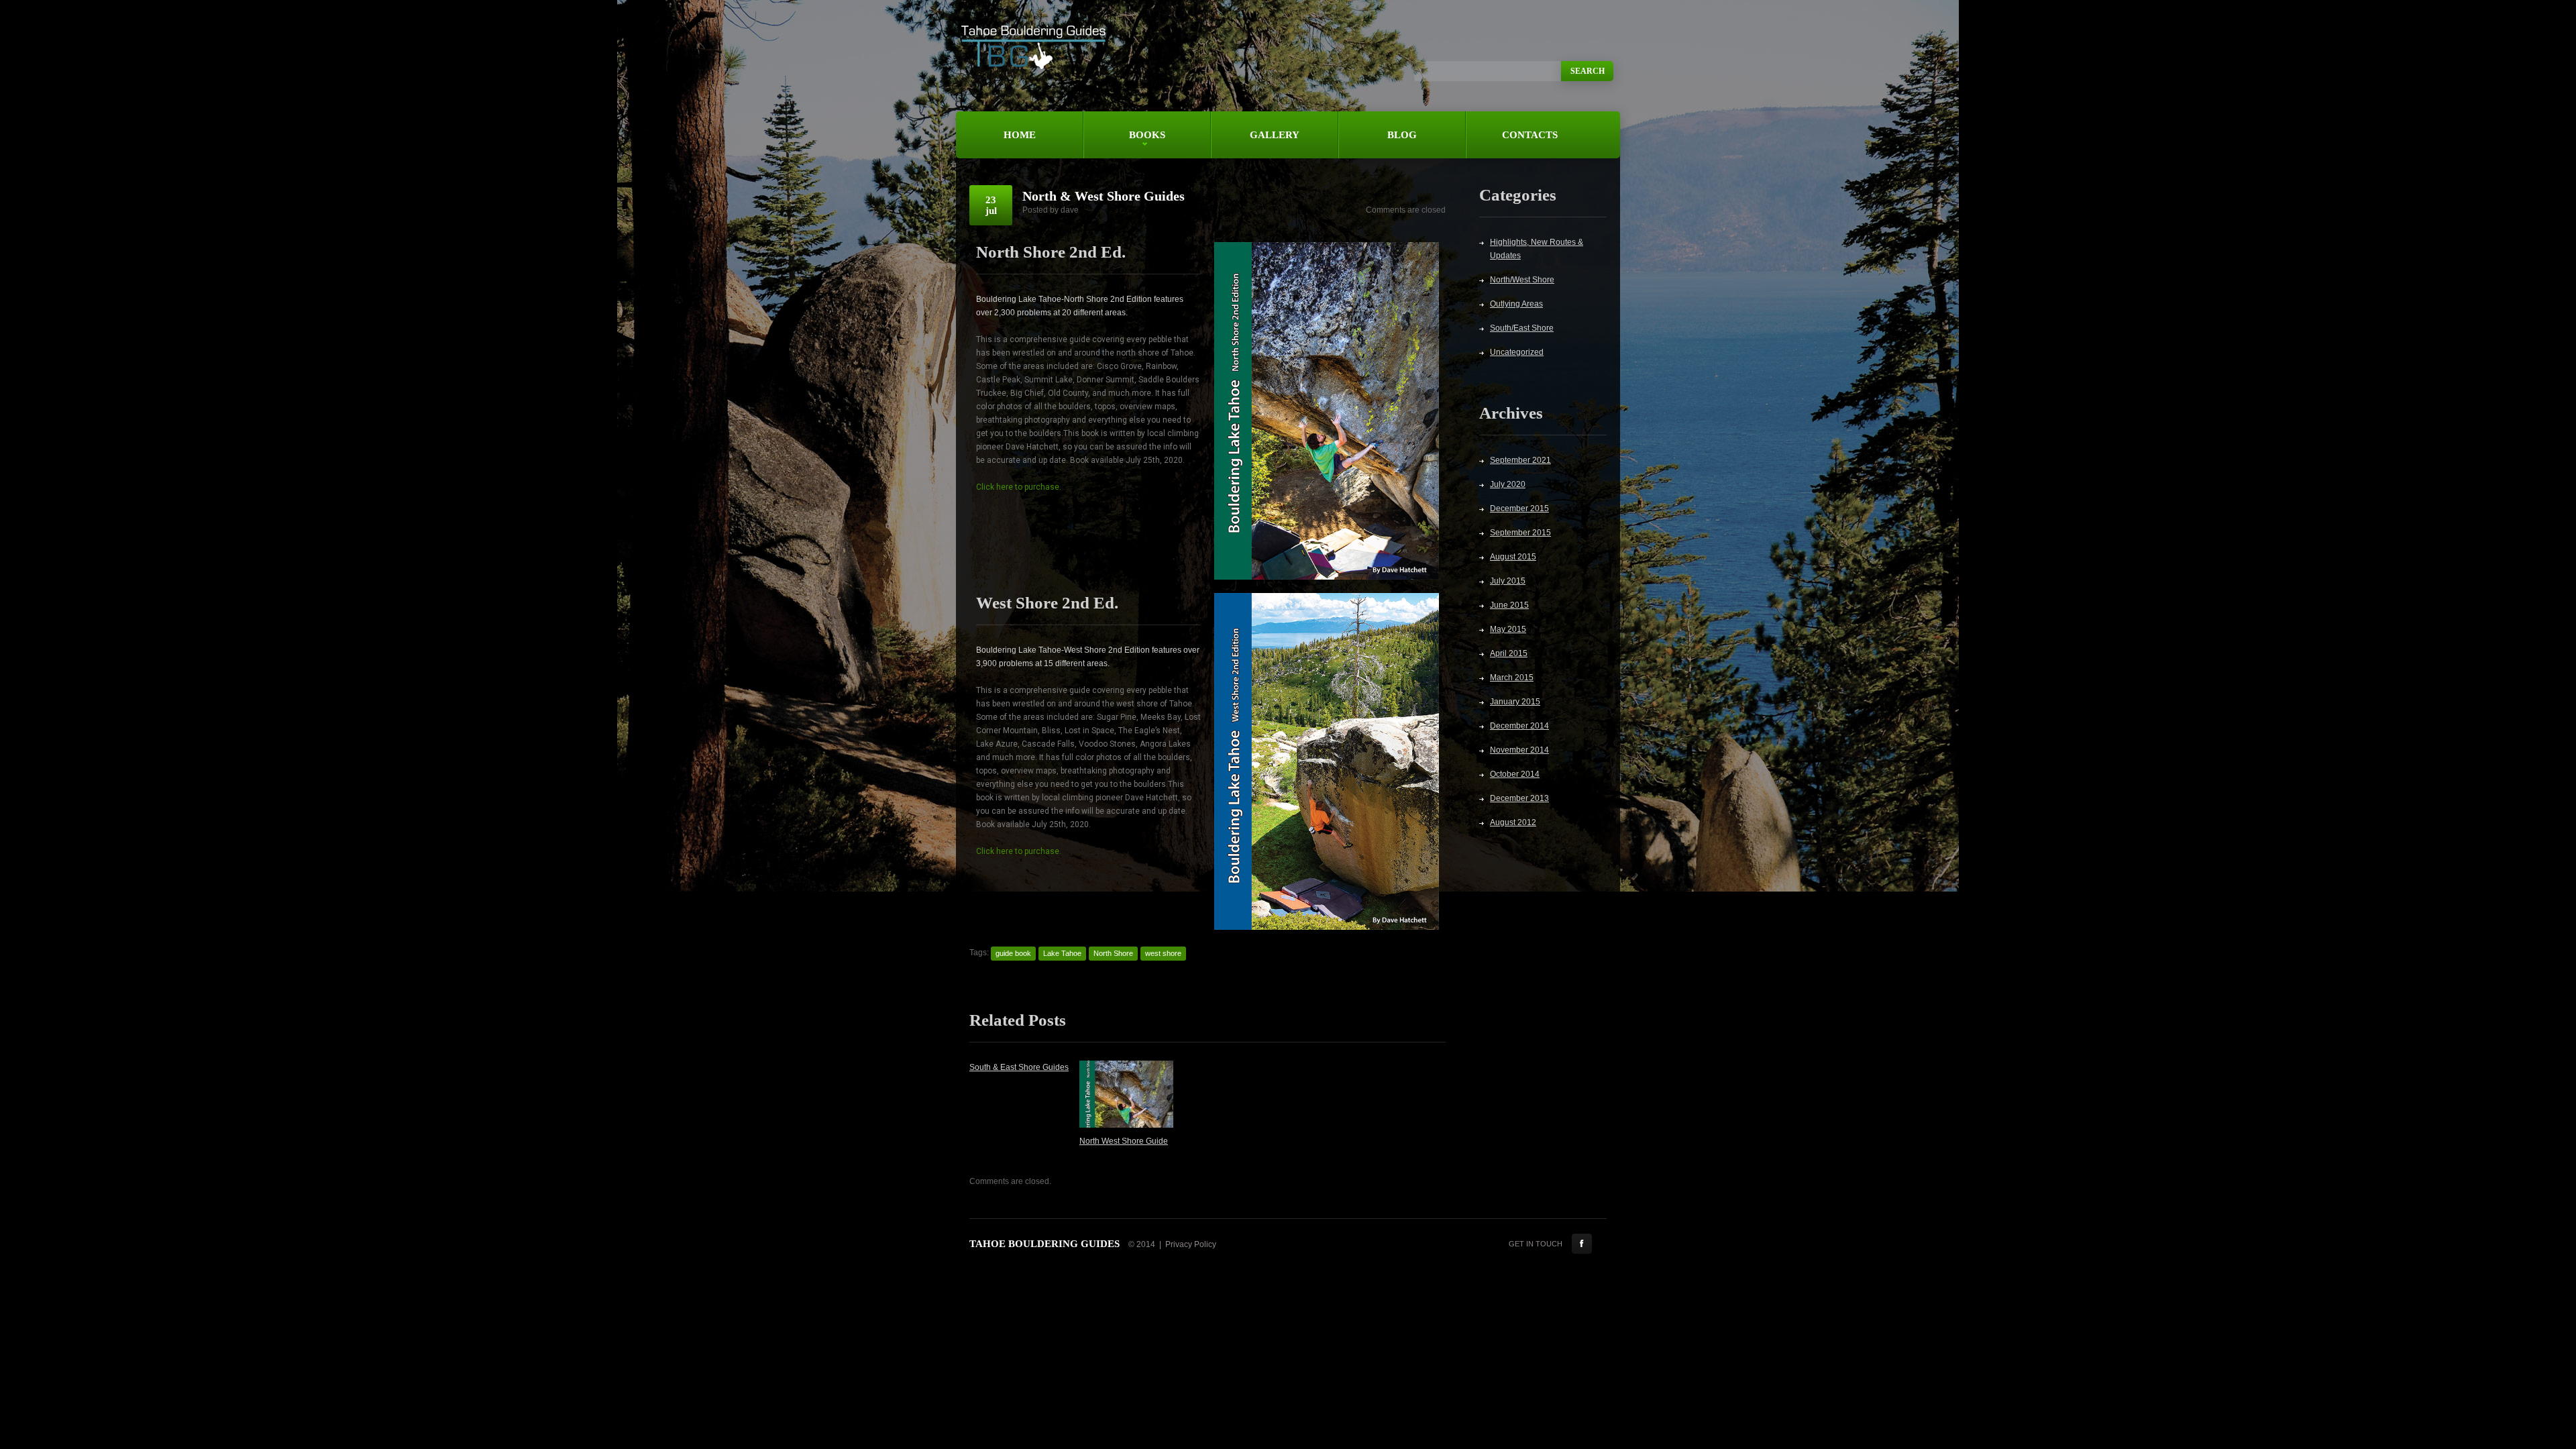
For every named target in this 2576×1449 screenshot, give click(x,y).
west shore (1163, 953)
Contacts (1530, 135)
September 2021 (1520, 460)
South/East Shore (1522, 328)
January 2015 (1515, 702)
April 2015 (1509, 653)
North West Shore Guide (1124, 1141)
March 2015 (1512, 678)
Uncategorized (1517, 352)
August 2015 (1513, 557)
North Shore (1113, 953)
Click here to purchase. (1019, 487)
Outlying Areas (1516, 304)
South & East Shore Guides (1019, 1067)
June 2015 (1509, 605)
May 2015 (1508, 629)
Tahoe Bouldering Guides (1044, 1244)
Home (1020, 135)
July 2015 (1508, 581)
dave (1070, 210)
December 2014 (1519, 726)
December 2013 (1519, 798)
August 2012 (1513, 822)
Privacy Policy (1191, 1244)
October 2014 (1515, 774)
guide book (1013, 953)
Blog (1402, 135)
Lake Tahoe (1062, 953)
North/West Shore (1522, 280)
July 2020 (1508, 484)
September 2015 (1520, 533)
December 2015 (1519, 508)
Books (1124, 144)
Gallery (1275, 135)
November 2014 (1519, 750)
